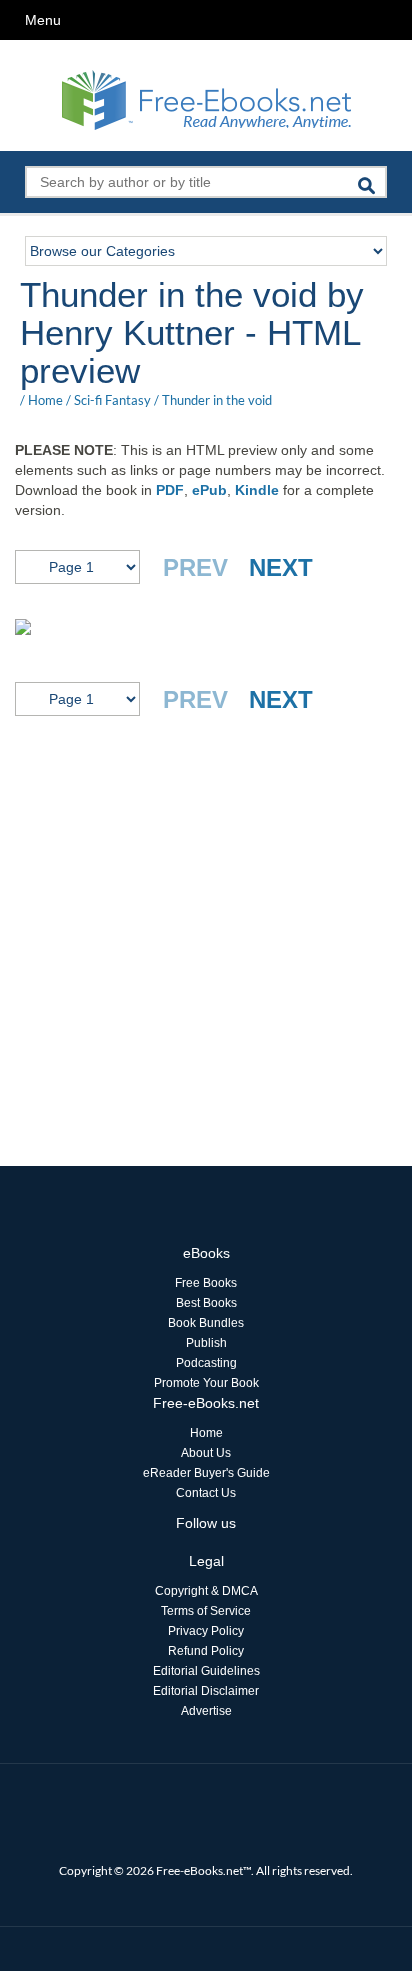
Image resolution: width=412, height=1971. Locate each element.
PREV (195, 567)
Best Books (206, 1303)
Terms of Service (206, 1611)
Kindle (257, 490)
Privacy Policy (206, 1631)
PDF (170, 490)
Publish (206, 1343)
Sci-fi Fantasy (112, 400)
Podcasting (206, 1363)
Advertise (206, 1711)
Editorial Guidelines (206, 1671)
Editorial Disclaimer (206, 1691)
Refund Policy (206, 1651)
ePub (209, 490)
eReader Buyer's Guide (206, 1473)
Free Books (206, 1283)
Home (45, 400)
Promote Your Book (206, 1383)
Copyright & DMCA (206, 1591)
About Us (206, 1453)
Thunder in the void (217, 400)
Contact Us (206, 1493)
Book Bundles (206, 1323)
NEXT (281, 567)
